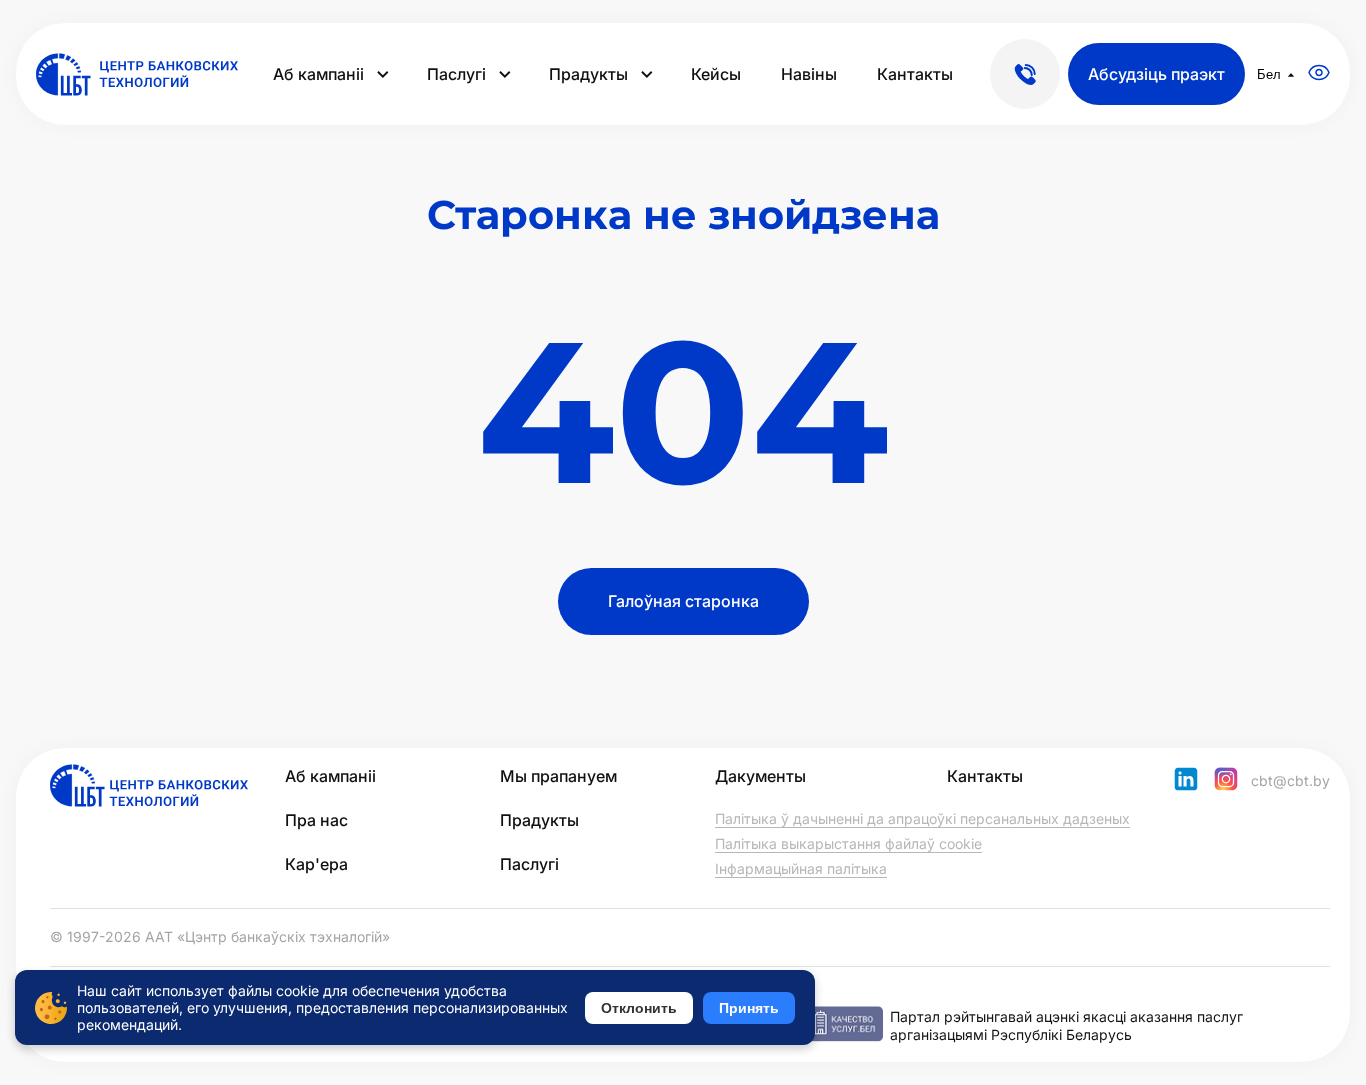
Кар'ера (316, 864)
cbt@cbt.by (1290, 781)
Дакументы (760, 776)
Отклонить (639, 1008)
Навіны (809, 74)
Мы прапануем (558, 776)
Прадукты (588, 74)
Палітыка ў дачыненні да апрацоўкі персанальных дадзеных (922, 818)
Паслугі (456, 74)
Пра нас (316, 820)
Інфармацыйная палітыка (801, 868)
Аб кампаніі (318, 74)
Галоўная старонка (683, 601)
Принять (749, 1008)
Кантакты (915, 74)
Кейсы (716, 74)
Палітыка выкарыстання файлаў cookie (848, 843)
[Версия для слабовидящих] (1319, 74)
